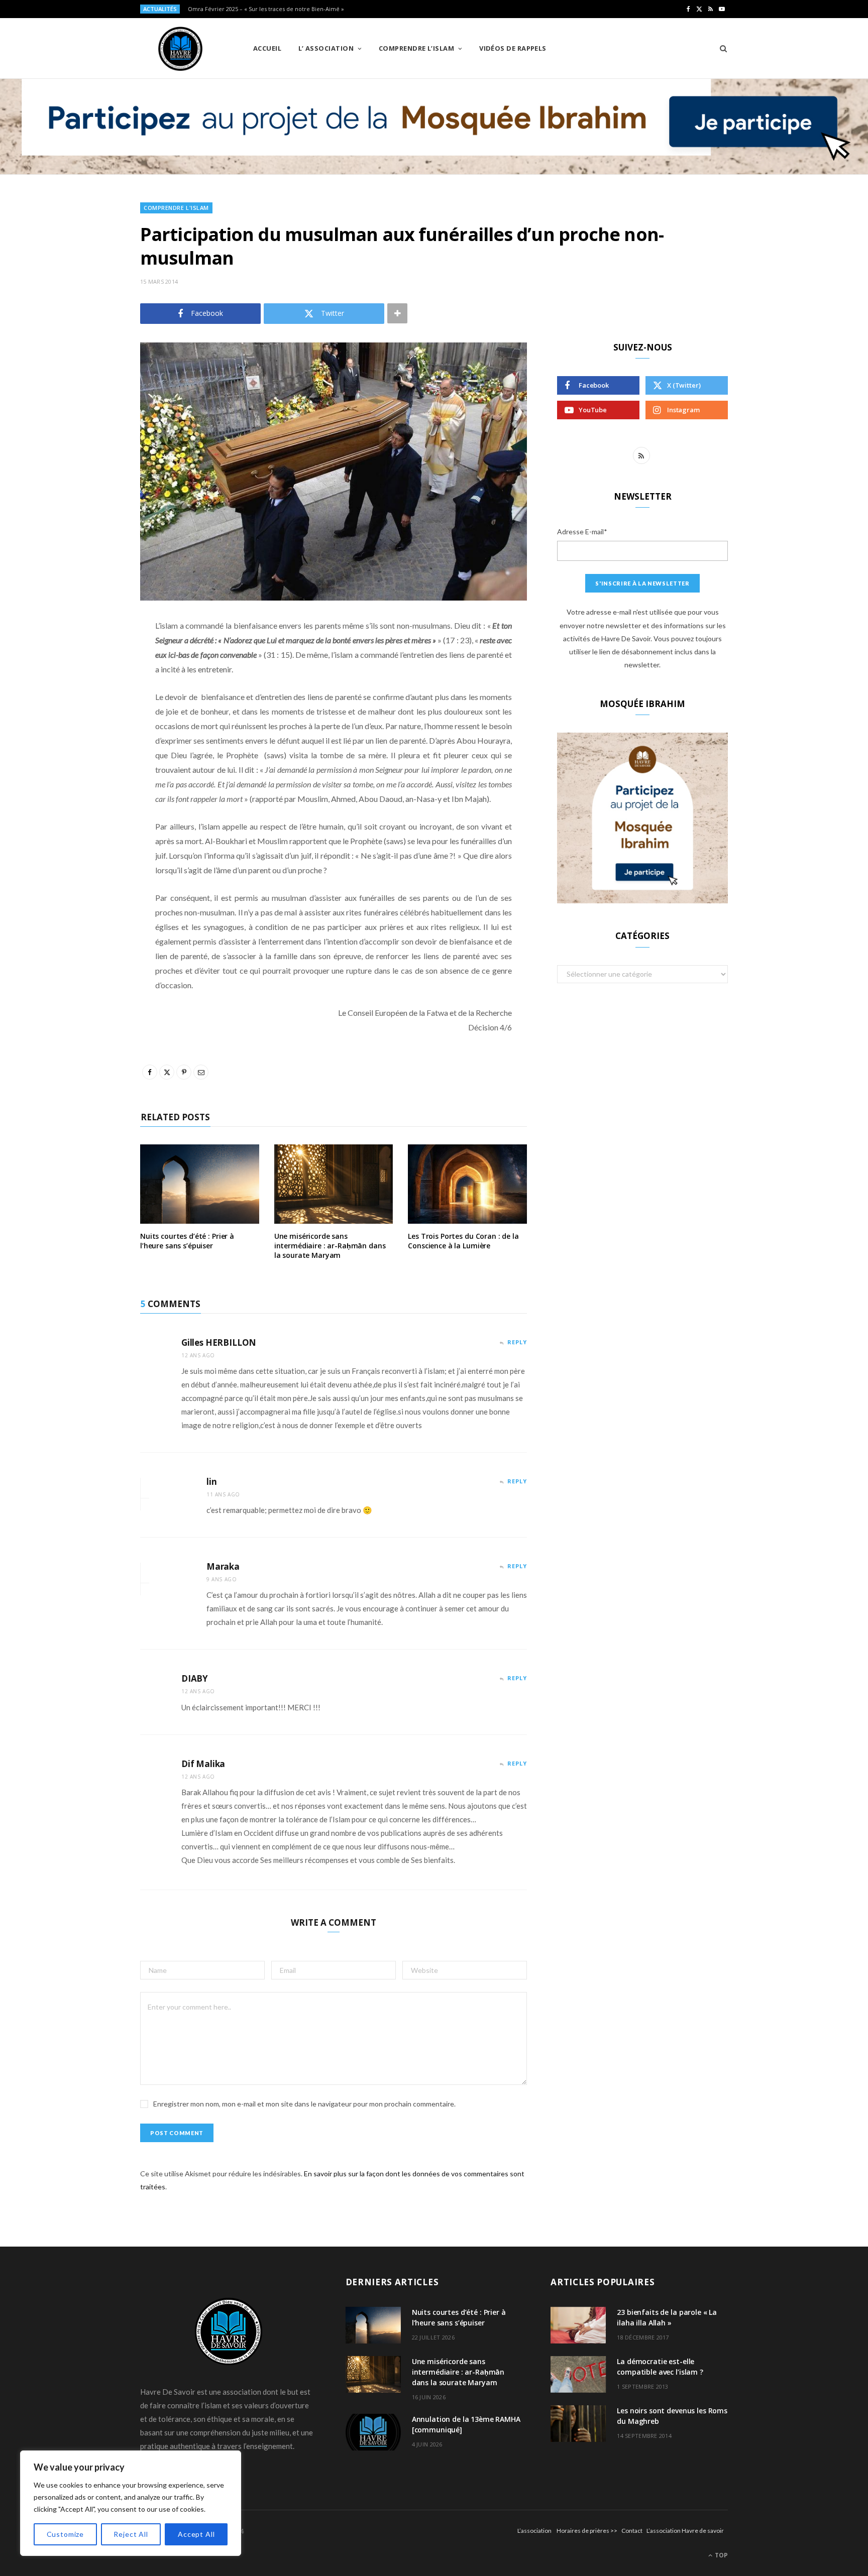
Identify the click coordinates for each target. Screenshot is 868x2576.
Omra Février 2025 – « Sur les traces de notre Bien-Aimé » (266, 9)
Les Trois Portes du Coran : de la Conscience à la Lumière (463, 1241)
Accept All (196, 2534)
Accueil (267, 48)
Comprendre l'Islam (176, 208)
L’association (534, 2531)
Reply (517, 1342)
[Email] (90, 732)
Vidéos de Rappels (513, 48)
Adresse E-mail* (582, 532)
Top (721, 2555)
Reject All (131, 2534)
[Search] (720, 48)
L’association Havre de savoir (685, 2531)
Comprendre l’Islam (416, 48)
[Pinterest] (90, 707)
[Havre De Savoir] (180, 49)
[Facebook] (90, 655)
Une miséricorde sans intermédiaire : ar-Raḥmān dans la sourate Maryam (330, 1246)
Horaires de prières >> (587, 2531)
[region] (131, 2503)
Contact (632, 2531)
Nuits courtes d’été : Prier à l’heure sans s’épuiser (187, 1241)
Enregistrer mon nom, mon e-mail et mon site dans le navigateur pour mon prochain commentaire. (304, 2104)
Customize (66, 2534)
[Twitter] (90, 681)
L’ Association (326, 48)
